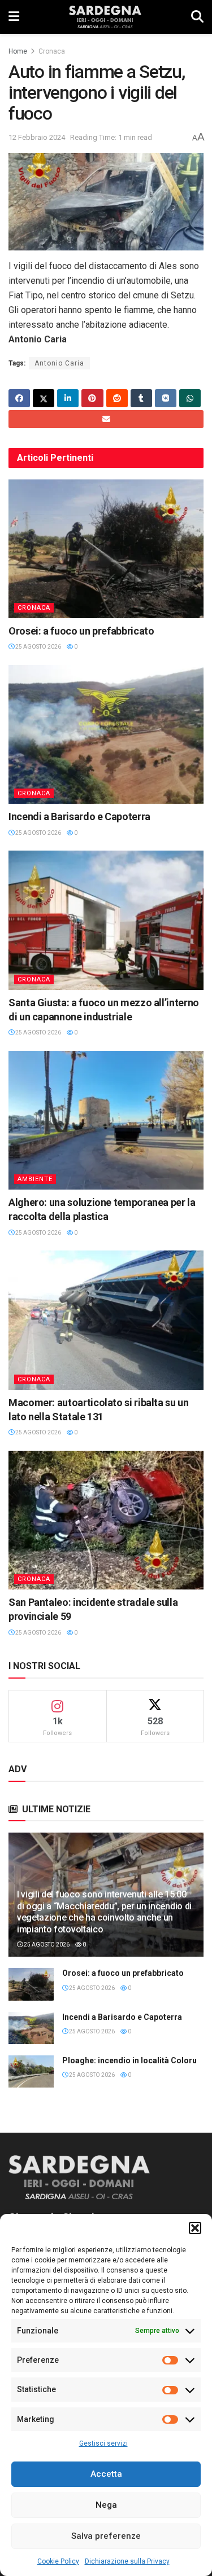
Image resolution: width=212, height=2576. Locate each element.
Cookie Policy (58, 2561)
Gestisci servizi (103, 2443)
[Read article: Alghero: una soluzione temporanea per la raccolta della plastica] (106, 1120)
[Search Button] (197, 17)
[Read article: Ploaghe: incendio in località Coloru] (31, 2071)
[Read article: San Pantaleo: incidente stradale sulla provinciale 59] (106, 1520)
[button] (195, 2228)
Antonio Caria (59, 363)
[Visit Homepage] (105, 17)
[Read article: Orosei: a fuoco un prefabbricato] (106, 549)
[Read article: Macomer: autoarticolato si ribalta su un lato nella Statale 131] (106, 1320)
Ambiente (35, 1179)
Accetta (106, 2474)
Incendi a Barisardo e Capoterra (79, 816)
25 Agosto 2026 (38, 647)
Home (18, 51)
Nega (106, 2505)
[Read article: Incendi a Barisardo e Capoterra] (106, 735)
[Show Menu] (14, 17)
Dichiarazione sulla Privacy (127, 2561)
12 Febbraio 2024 (37, 137)
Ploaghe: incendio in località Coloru (129, 2060)
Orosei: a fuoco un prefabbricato (81, 631)
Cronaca (52, 51)
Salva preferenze (106, 2536)
